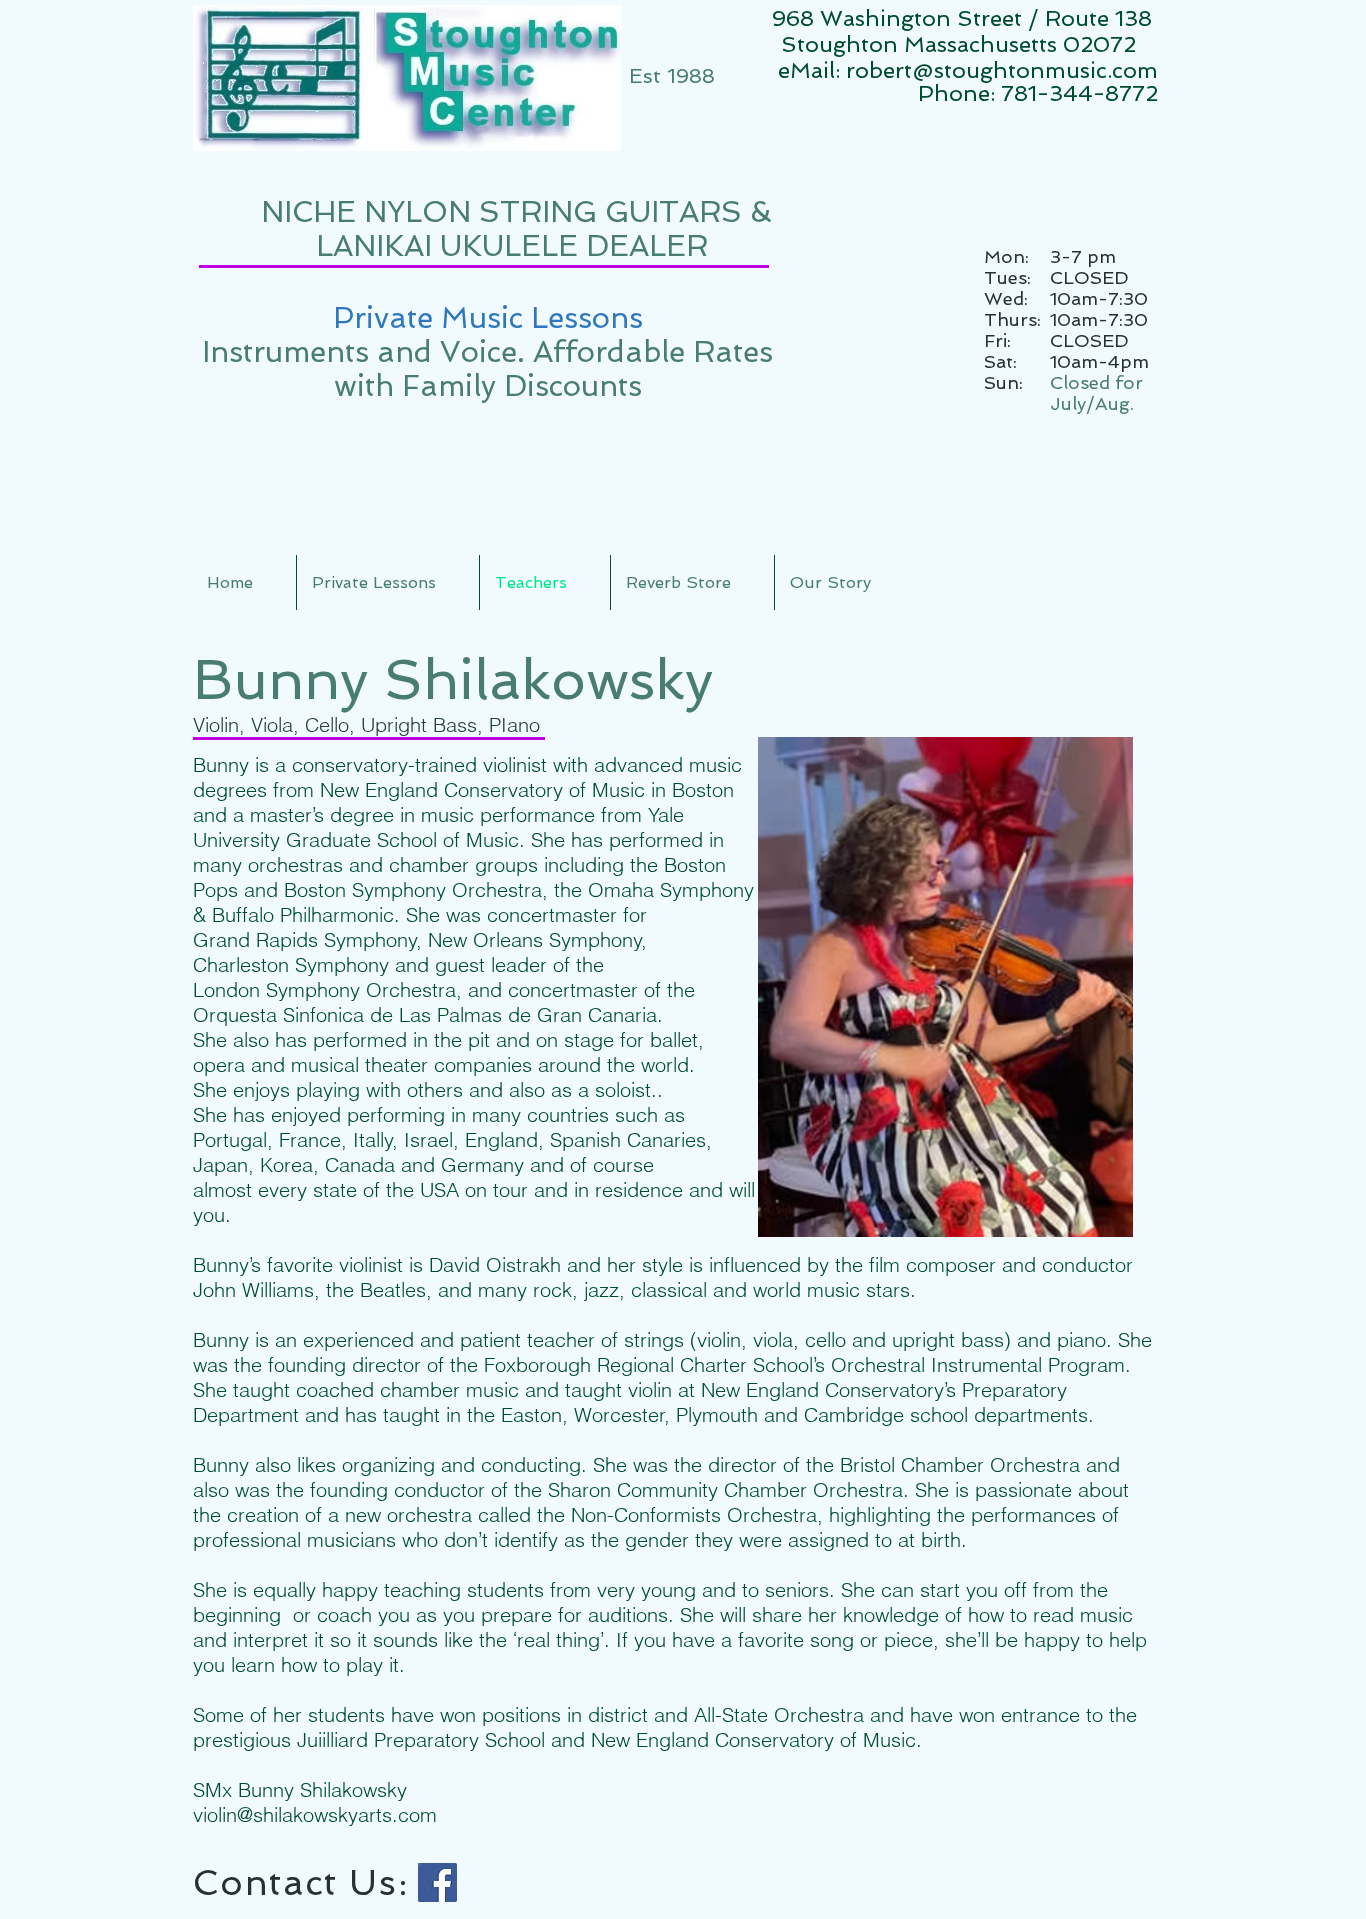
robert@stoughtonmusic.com (1002, 70)
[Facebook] (437, 1882)
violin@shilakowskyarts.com (315, 1814)
